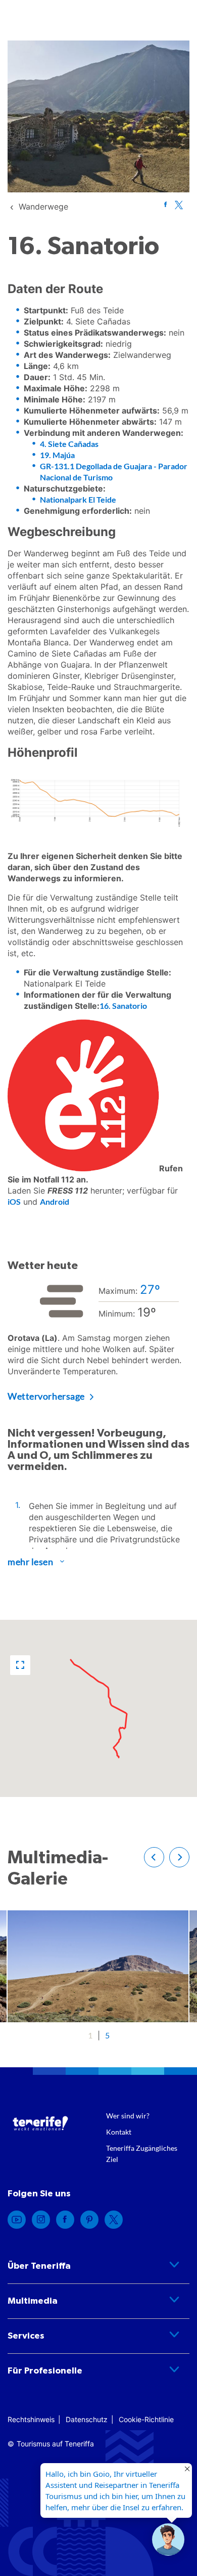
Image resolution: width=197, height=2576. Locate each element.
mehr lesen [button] (31, 1562)
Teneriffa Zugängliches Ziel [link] (142, 2154)
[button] (20, 1665)
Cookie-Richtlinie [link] (146, 2419)
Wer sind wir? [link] (128, 2116)
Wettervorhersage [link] (46, 1396)
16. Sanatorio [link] (123, 1006)
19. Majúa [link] (57, 455)
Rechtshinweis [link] (31, 2419)
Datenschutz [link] (87, 2419)
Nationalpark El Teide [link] (78, 499)
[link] (43, 207)
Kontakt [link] (119, 2132)
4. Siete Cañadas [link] (69, 444)
